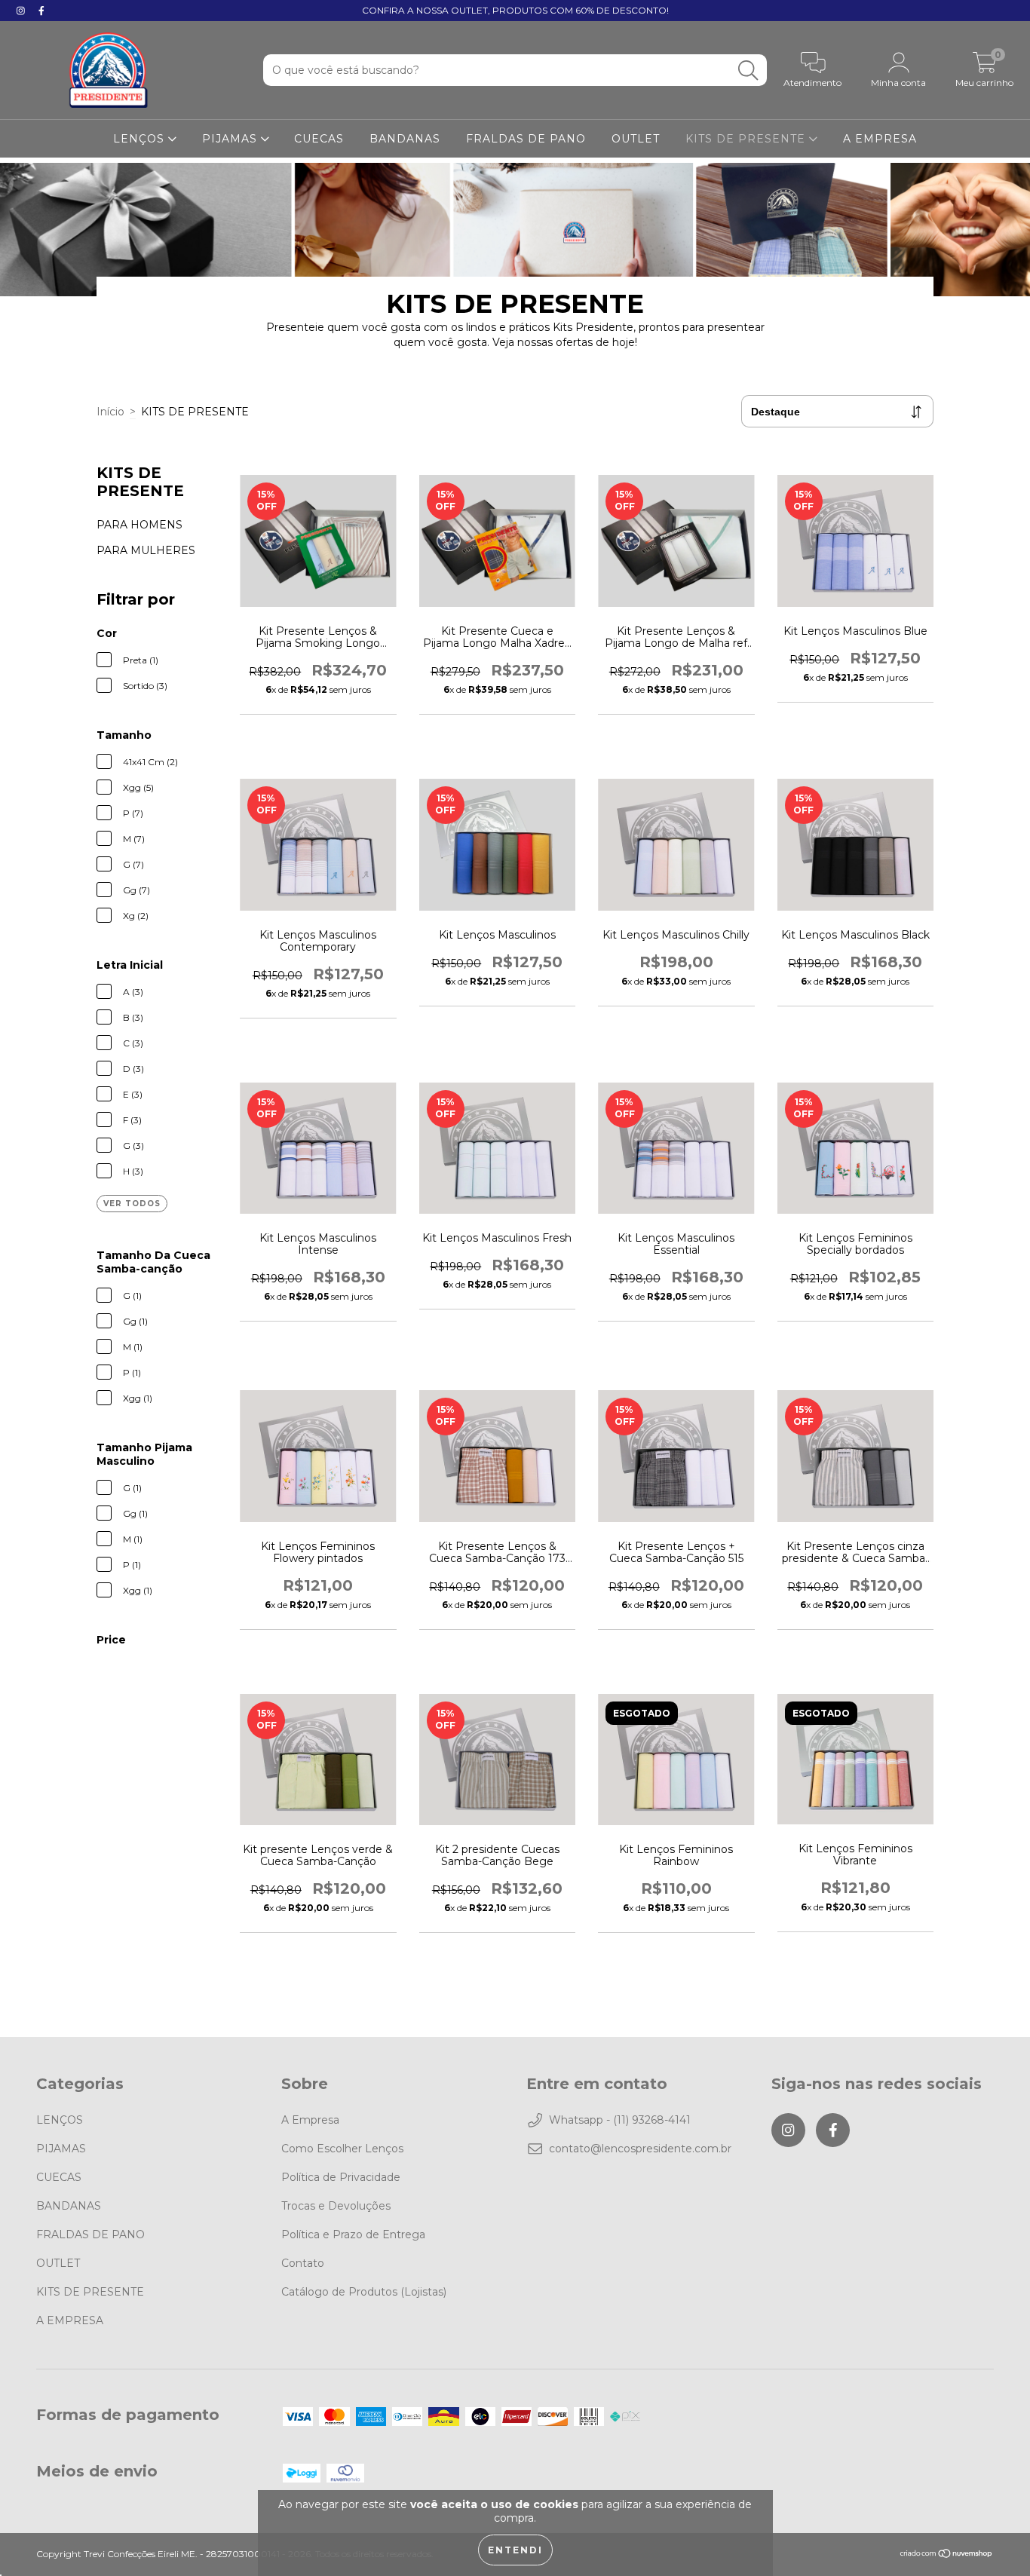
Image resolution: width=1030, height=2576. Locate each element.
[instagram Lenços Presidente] (22, 11)
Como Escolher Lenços (342, 2149)
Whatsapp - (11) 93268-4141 (620, 2120)
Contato (303, 2263)
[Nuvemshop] (947, 2555)
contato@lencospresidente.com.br (640, 2149)
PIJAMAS (231, 139)
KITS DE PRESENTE (747, 139)
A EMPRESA (880, 139)
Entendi (515, 2550)
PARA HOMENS (139, 525)
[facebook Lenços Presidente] (41, 11)
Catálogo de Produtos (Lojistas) (364, 2292)
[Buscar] (748, 70)
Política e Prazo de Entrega (353, 2234)
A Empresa (310, 2120)
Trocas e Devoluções (336, 2206)
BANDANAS (405, 139)
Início (110, 412)
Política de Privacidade (341, 2177)
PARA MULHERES (146, 550)
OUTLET (636, 139)
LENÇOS (141, 139)
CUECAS (319, 139)
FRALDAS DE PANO (526, 139)
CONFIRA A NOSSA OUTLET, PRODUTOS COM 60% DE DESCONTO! (515, 10)
